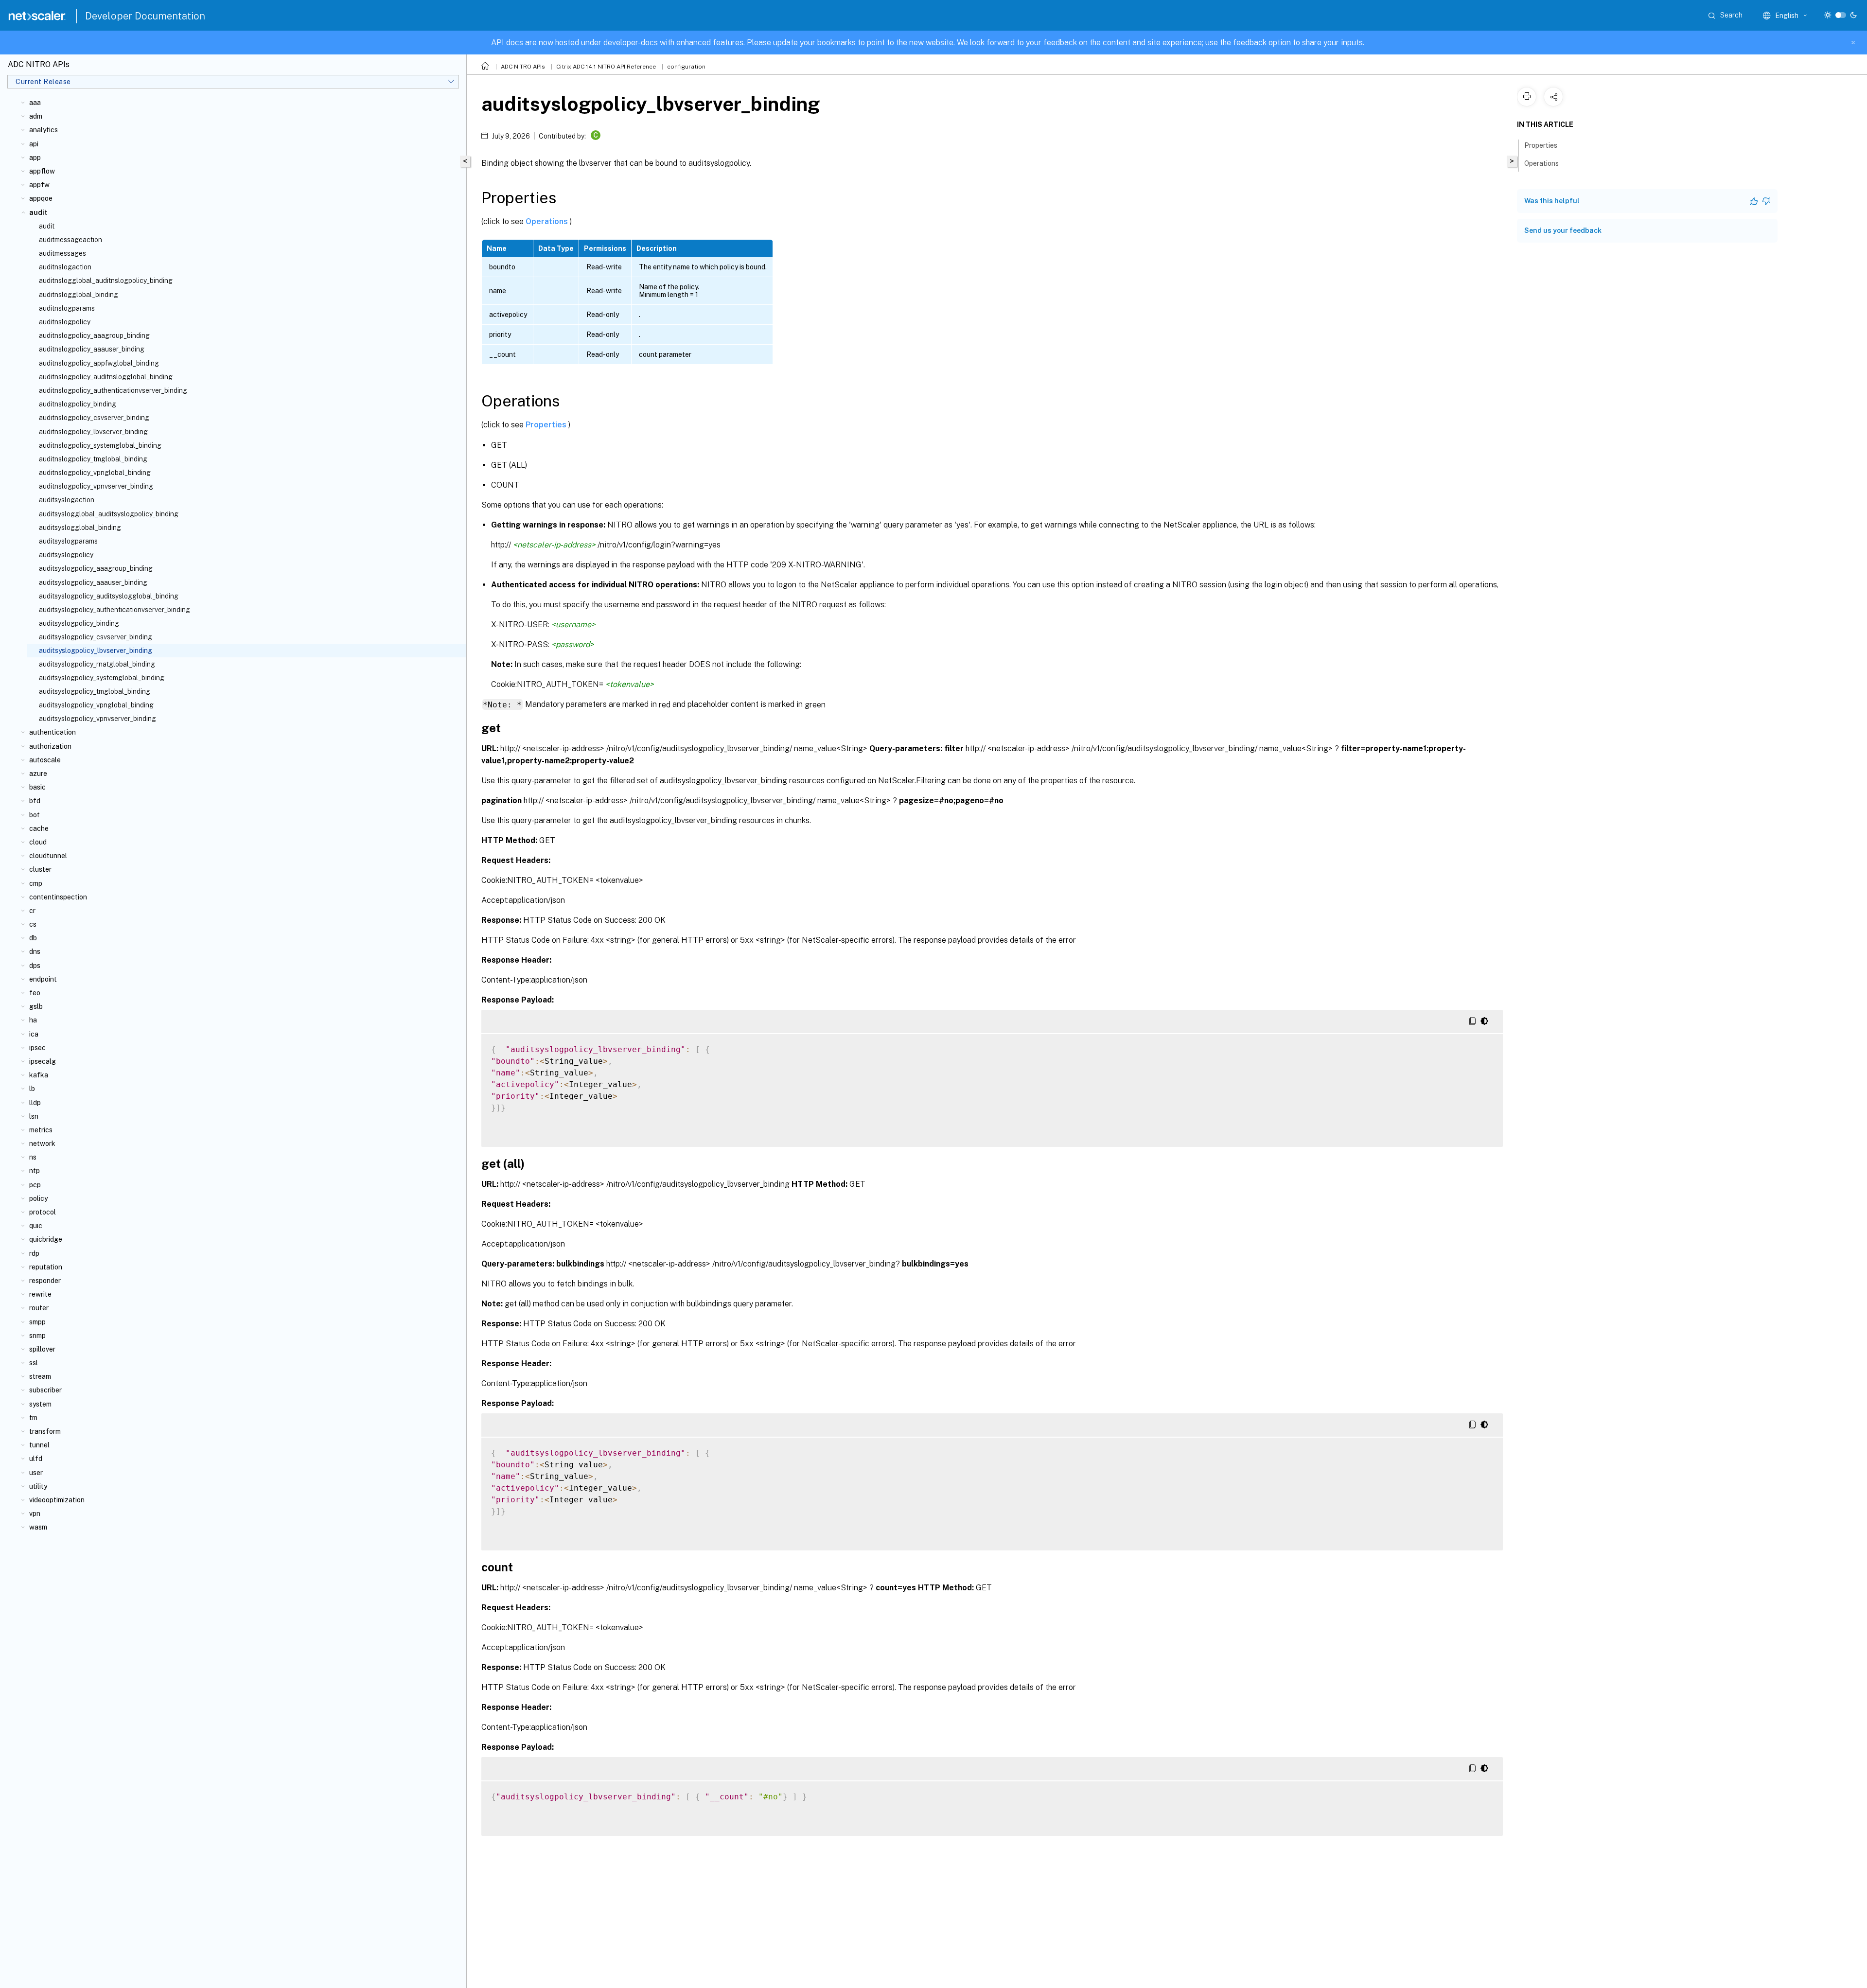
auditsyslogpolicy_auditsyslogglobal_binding (109, 596)
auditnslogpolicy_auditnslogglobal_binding (106, 377)
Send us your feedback (1563, 230)
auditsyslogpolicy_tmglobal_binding (95, 691)
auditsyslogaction (67, 500)
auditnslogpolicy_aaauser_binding (92, 349)
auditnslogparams (67, 308)
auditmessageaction (70, 240)
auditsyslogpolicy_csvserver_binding (96, 637)
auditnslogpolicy (65, 322)
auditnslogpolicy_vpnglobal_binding (95, 473)
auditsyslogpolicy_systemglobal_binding (102, 678)
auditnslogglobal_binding (79, 295)
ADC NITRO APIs (523, 67)
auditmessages (62, 253)
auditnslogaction (65, 267)
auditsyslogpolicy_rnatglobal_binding (97, 664)
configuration (686, 67)
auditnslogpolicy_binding (78, 404)
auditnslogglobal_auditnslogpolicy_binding (106, 281)
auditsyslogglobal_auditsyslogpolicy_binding (109, 514)
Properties (547, 425)
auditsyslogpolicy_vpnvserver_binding (97, 719)
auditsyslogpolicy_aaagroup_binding (96, 568)
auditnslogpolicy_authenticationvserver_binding (113, 390)
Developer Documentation (145, 16)
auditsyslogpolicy (66, 555)
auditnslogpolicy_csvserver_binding (94, 418)
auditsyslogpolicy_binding (79, 623)
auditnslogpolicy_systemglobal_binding (100, 445)
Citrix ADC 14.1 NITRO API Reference (606, 67)
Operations (548, 221)
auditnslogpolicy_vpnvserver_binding (96, 486)
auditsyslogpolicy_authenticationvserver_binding (114, 610)
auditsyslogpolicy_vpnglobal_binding (96, 705)
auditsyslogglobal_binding (80, 528)
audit (47, 226)
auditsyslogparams (68, 541)
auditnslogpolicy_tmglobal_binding (93, 459)
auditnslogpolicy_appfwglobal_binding (99, 363)
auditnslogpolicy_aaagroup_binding (94, 335)
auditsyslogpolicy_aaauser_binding (93, 582)
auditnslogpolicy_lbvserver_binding (93, 432)
